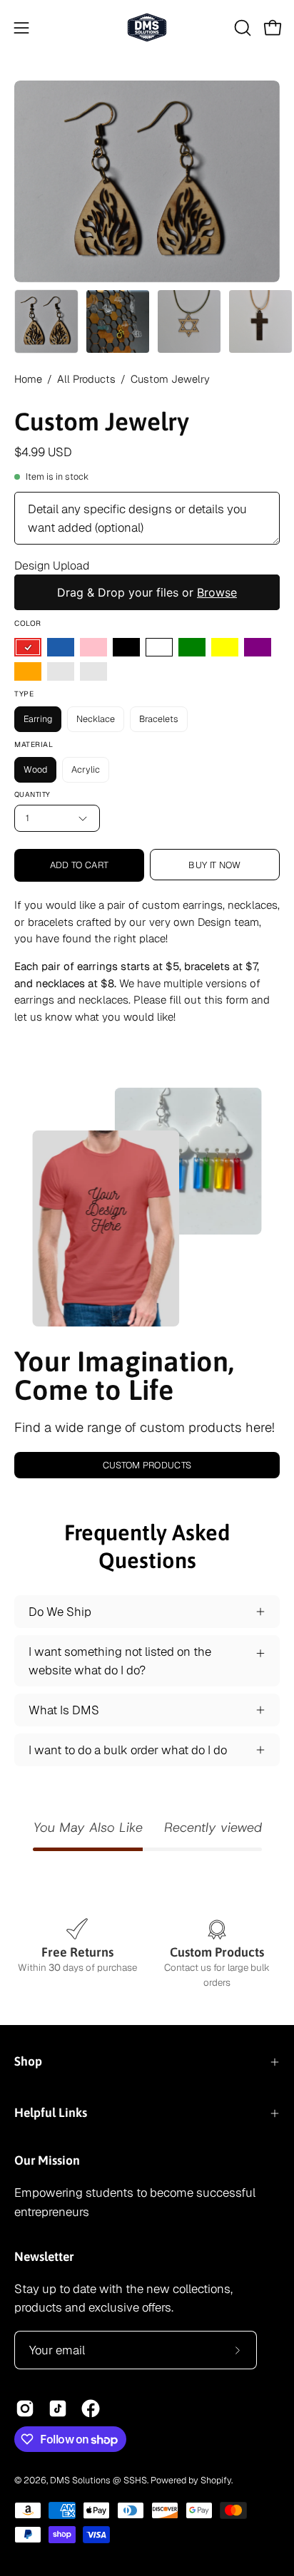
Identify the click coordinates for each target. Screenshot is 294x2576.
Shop (28, 2061)
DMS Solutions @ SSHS (98, 2480)
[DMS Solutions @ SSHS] (147, 27)
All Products (86, 379)
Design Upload (52, 566)
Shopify (216, 2480)
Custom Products (147, 1465)
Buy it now (214, 865)
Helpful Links (51, 2113)
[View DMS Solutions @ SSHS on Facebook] (91, 2408)
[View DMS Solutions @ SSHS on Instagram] (25, 2408)
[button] (241, 28)
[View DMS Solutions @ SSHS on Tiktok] (58, 2408)
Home (28, 379)
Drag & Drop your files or (147, 592)
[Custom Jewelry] (46, 321)
